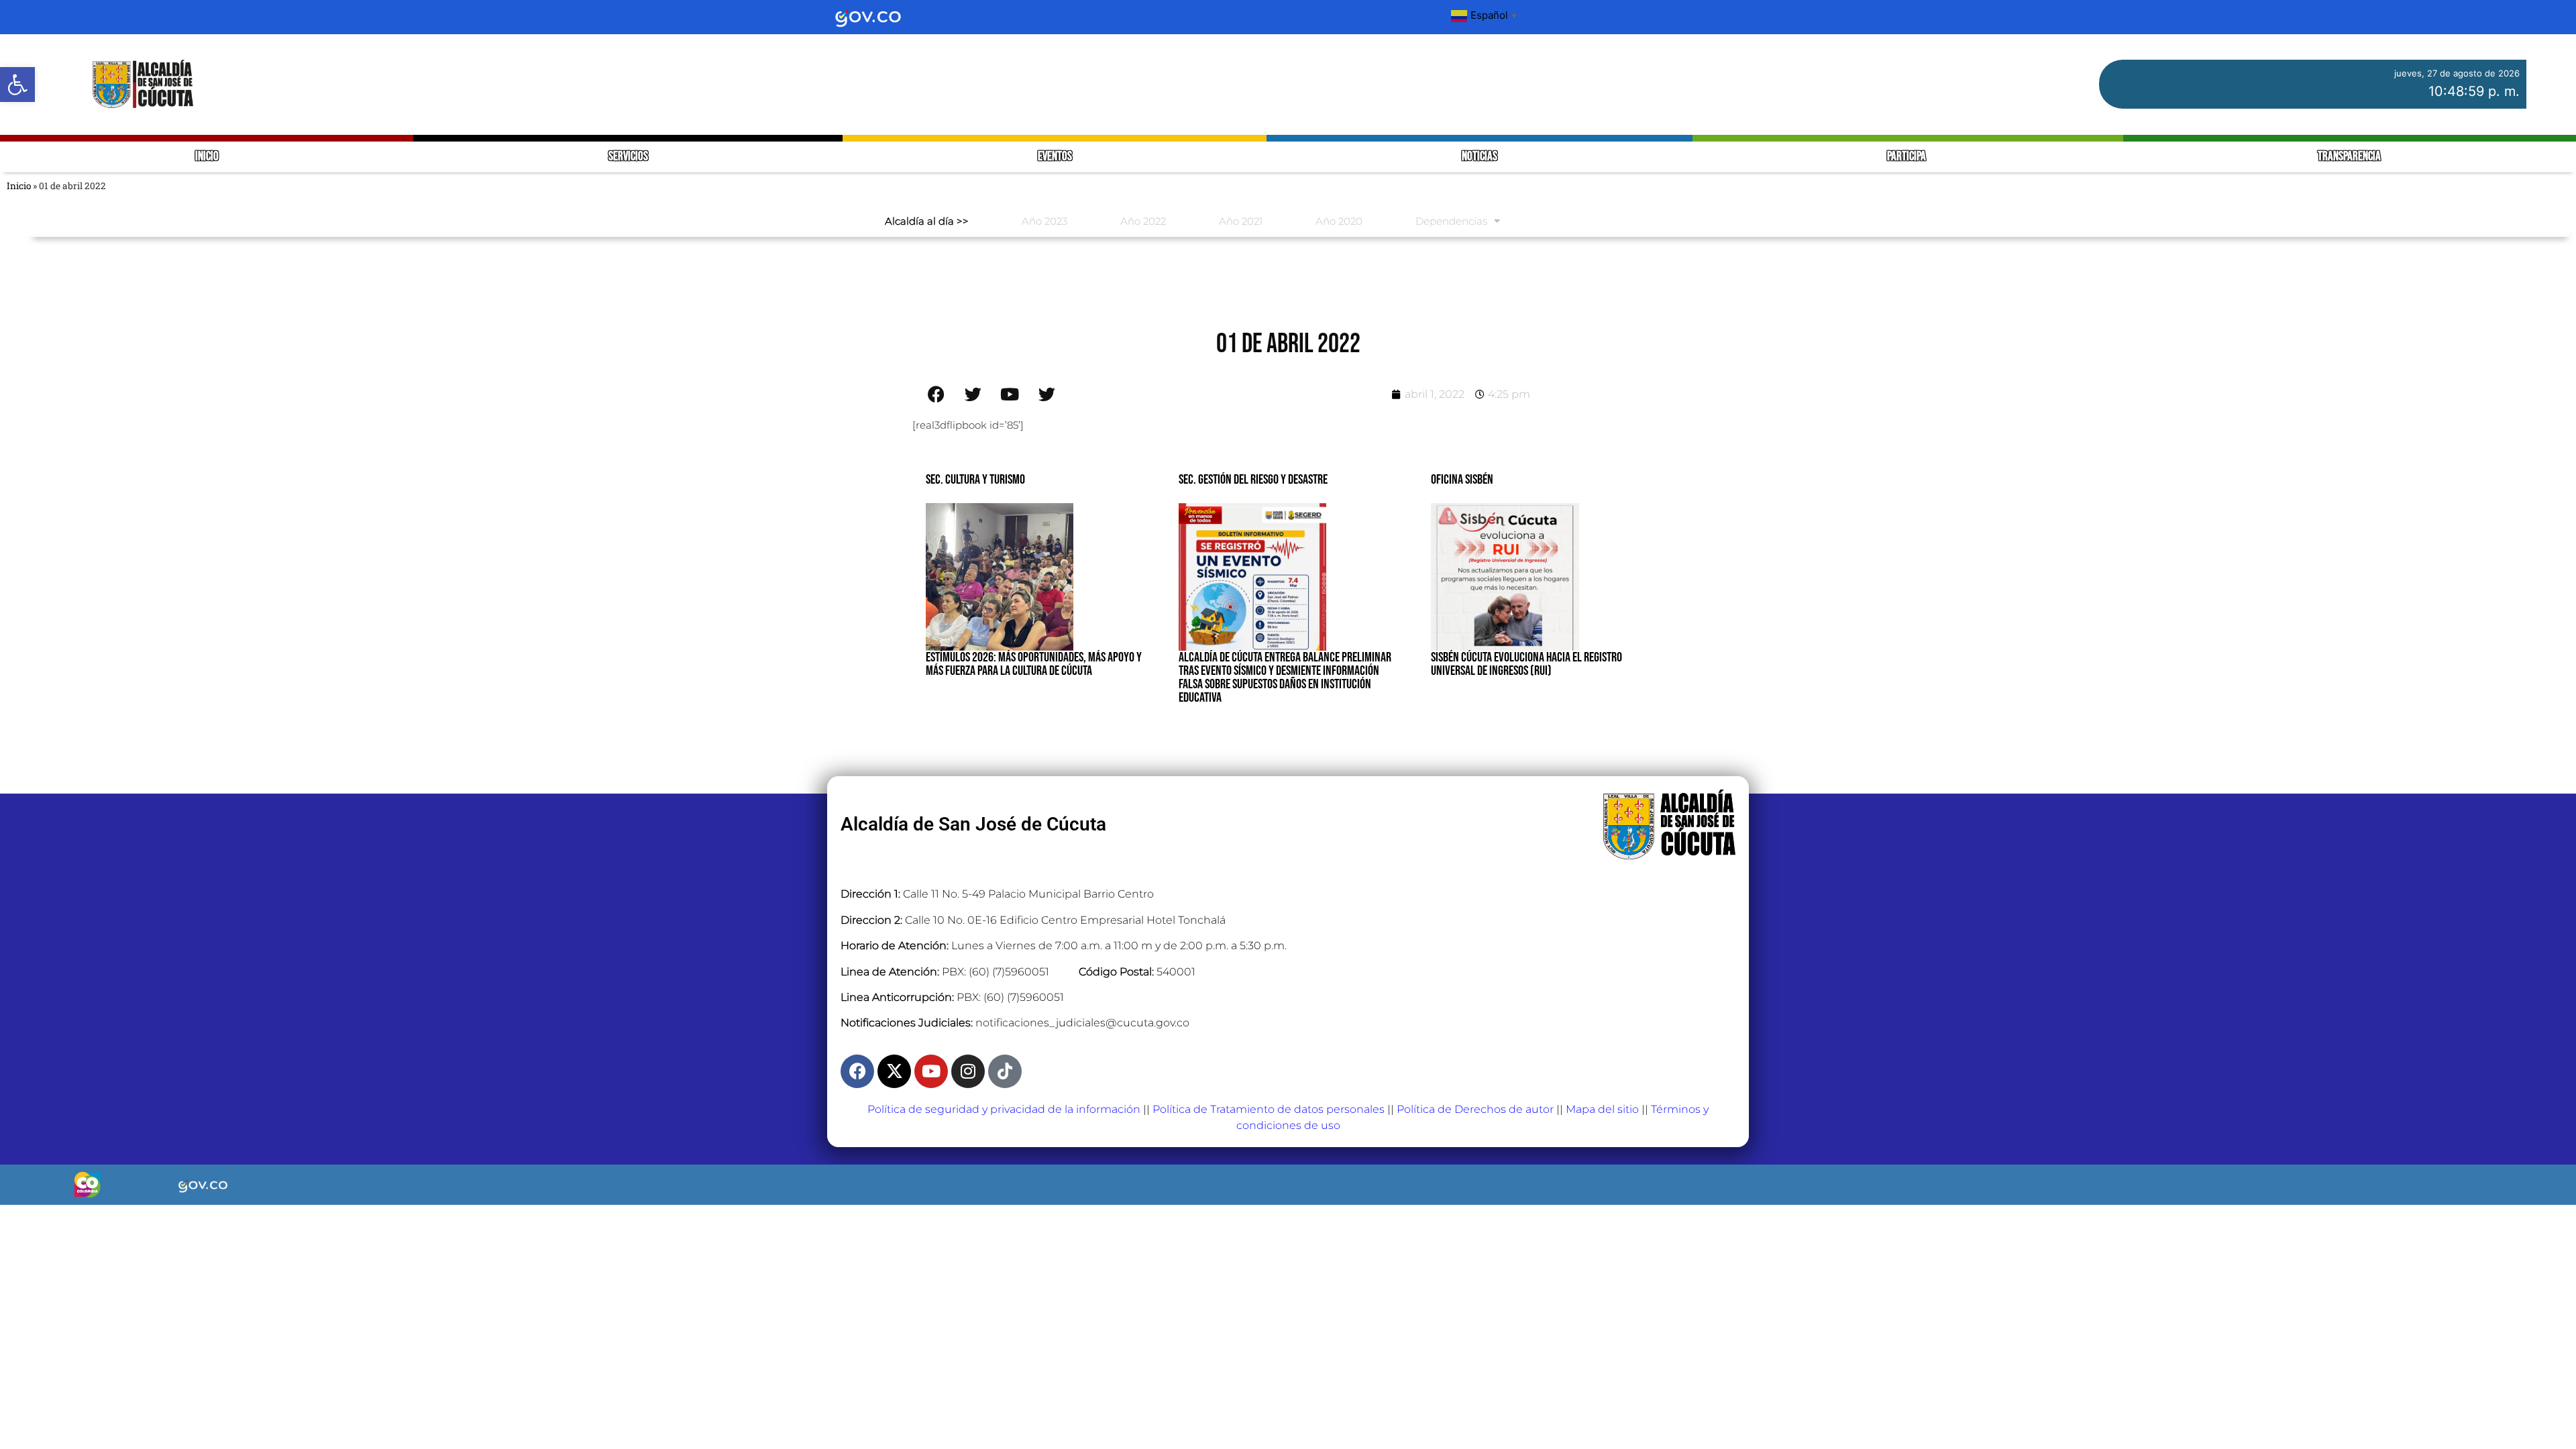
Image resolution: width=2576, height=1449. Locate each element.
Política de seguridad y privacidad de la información (1004, 1109)
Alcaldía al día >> (927, 221)
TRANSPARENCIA (2349, 157)
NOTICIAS (1480, 157)
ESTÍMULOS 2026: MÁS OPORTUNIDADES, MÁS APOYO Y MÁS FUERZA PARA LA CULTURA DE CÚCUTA (1034, 664)
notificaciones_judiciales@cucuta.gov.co (1082, 1023)
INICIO (207, 157)
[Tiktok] (1005, 1071)
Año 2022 (1143, 221)
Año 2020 (1339, 221)
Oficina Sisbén (1462, 480)
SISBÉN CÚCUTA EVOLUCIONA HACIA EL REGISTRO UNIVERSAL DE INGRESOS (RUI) (1526, 664)
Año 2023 (1044, 221)
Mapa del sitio (1602, 1109)
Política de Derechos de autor (1475, 1109)
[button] (17, 85)
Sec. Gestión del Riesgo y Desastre (1253, 480)
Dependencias (1451, 221)
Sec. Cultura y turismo (975, 480)
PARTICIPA (1908, 157)
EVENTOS (1055, 157)
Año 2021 (1241, 221)
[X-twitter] (894, 1071)
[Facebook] (857, 1071)
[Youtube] (931, 1071)
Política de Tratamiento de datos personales (1269, 1109)
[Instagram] (968, 1071)
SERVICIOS (628, 157)
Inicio (19, 186)
